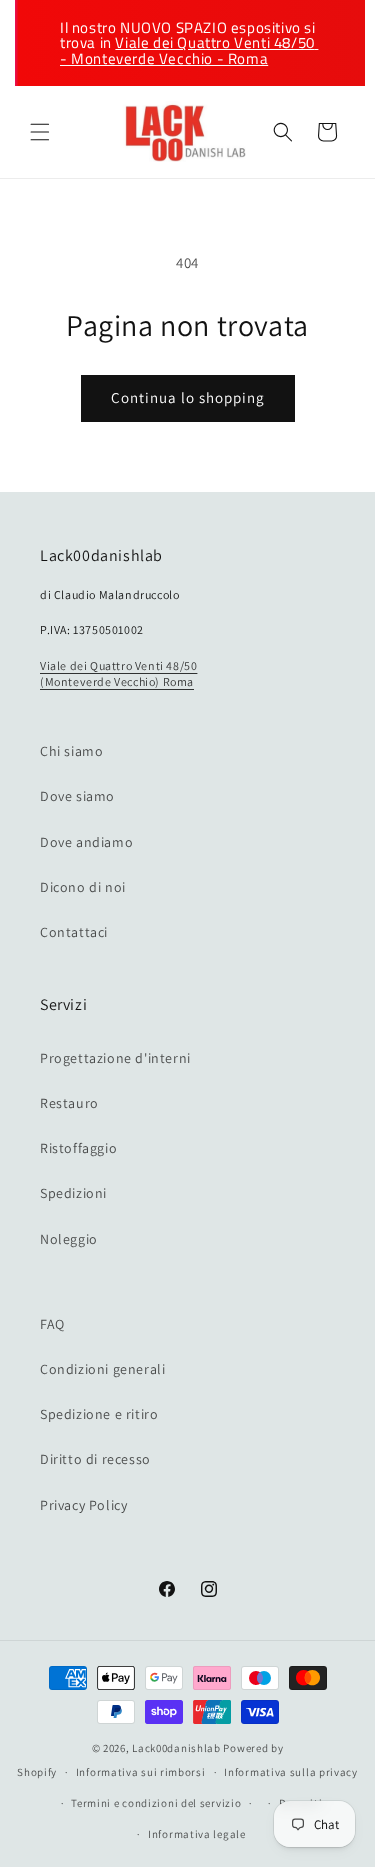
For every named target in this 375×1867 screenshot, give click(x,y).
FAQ (52, 1324)
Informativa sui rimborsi (141, 1772)
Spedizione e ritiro (99, 1414)
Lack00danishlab (176, 1748)
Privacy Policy (83, 1505)
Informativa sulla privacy (291, 1772)
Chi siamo (71, 751)
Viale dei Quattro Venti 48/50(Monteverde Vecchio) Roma (118, 673)
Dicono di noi (83, 887)
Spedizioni (73, 1193)
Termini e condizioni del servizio (156, 1803)
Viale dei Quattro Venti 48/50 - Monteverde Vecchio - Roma (189, 50)
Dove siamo (77, 796)
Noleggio (69, 1239)
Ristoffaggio (78, 1148)
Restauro (69, 1103)
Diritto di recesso (95, 1459)
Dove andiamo (86, 842)
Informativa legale (197, 1834)
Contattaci (74, 932)
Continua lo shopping (188, 397)
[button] (40, 132)
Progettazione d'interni (115, 1058)
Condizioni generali (102, 1369)
